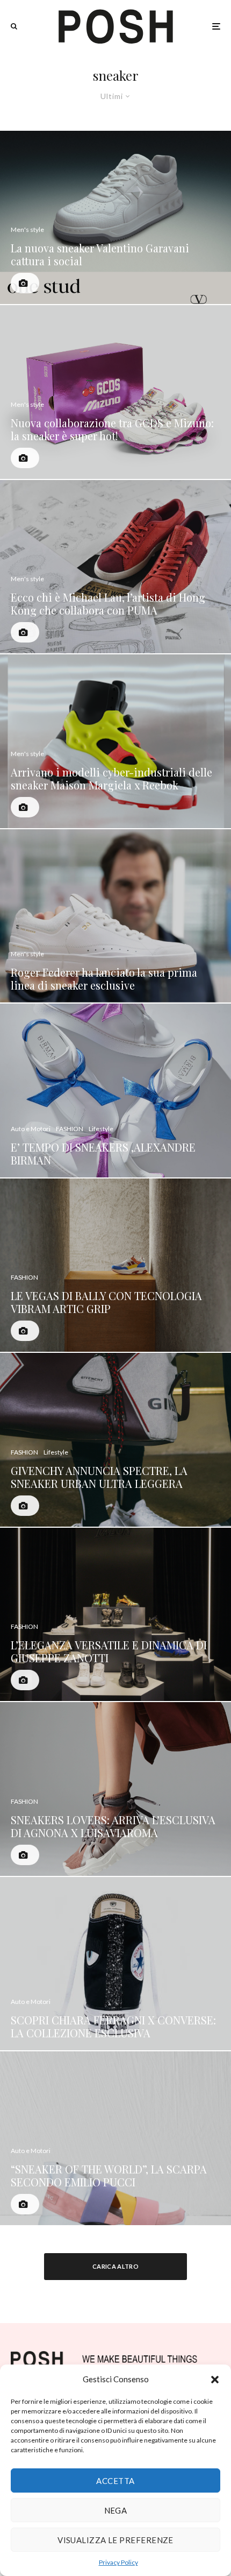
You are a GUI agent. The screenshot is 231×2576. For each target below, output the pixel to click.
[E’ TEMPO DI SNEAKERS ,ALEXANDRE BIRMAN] (115, 1091)
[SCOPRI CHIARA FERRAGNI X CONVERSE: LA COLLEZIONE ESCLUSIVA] (115, 1964)
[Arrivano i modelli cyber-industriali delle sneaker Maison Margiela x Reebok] (115, 741)
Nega (116, 2510)
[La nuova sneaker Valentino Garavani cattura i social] (115, 218)
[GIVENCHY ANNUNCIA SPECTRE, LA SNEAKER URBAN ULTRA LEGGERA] (115, 1440)
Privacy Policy (118, 2562)
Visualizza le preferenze (115, 2540)
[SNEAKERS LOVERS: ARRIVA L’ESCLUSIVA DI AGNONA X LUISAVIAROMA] (115, 1789)
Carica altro (115, 2266)
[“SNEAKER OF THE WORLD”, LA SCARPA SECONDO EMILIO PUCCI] (115, 2138)
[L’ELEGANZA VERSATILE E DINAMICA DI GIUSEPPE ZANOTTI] (115, 1615)
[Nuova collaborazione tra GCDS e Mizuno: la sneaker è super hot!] (115, 392)
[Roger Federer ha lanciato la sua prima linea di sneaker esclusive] (115, 916)
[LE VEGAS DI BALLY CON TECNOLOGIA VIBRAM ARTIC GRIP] (115, 1265)
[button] (215, 2380)
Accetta (115, 2481)
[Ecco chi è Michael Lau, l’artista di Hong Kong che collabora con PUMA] (115, 567)
